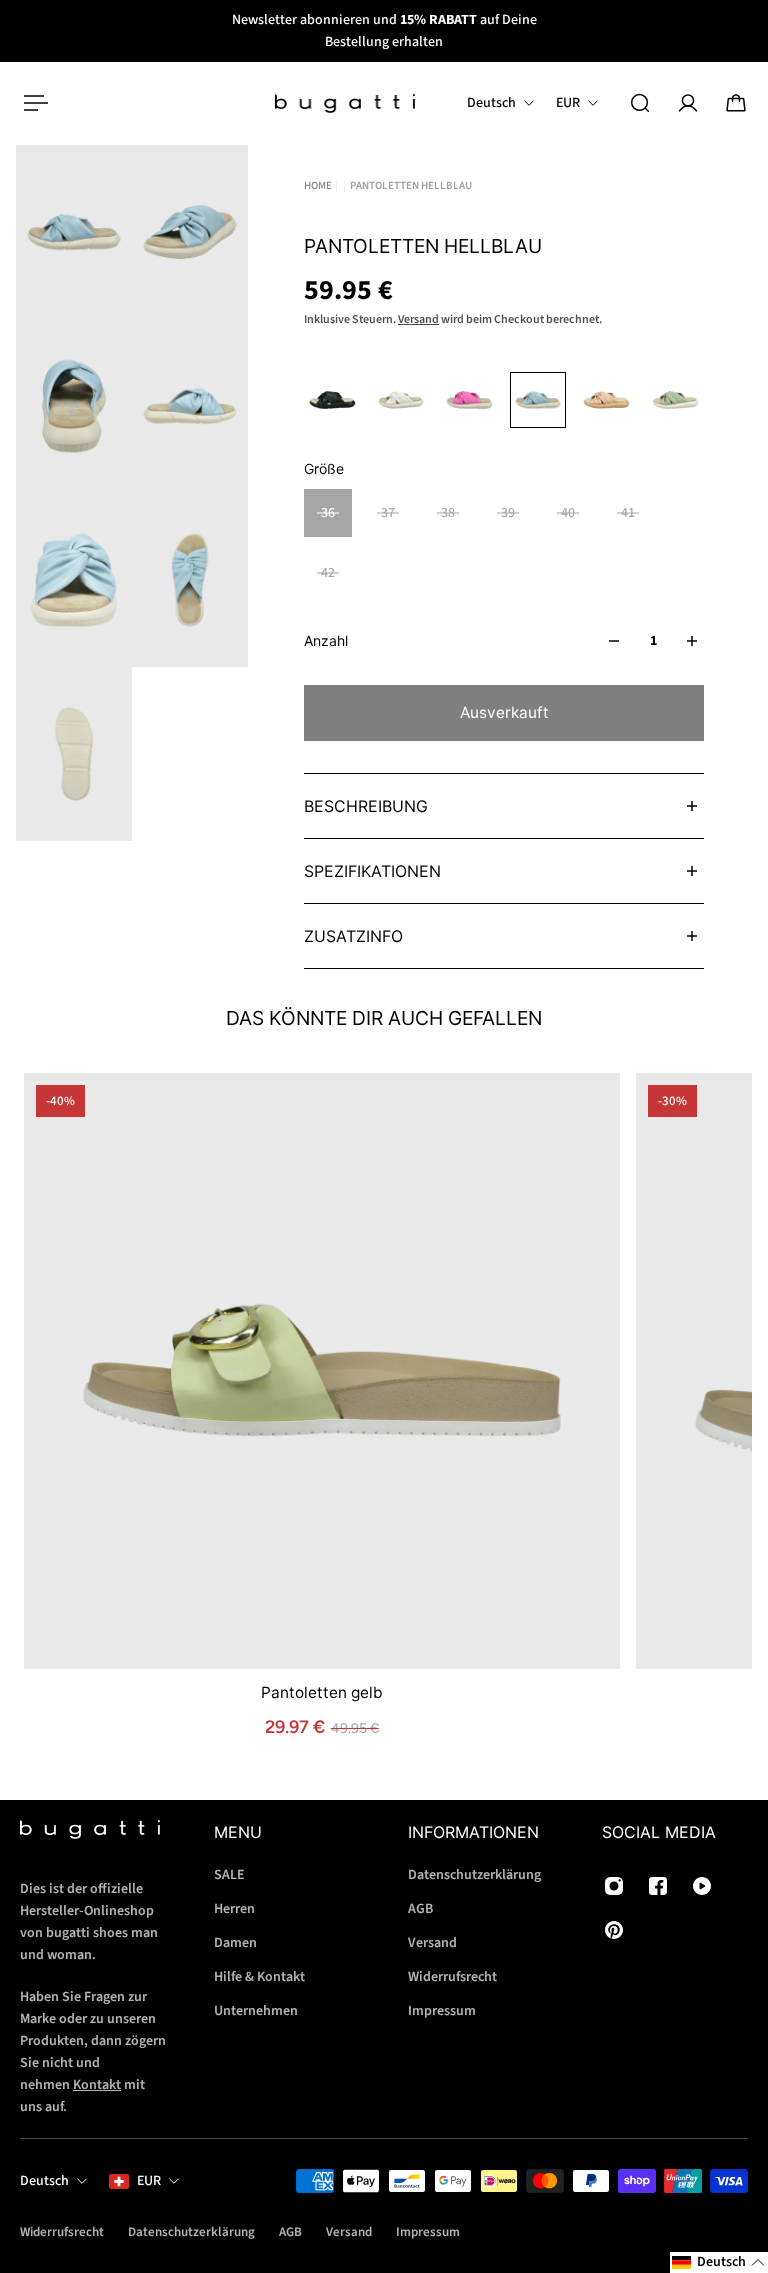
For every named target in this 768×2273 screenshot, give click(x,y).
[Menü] (32, 103)
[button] (719, 2262)
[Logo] (345, 103)
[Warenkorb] (736, 103)
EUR (149, 2181)
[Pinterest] (614, 1930)
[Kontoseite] (688, 103)
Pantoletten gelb (322, 1691)
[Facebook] (658, 1886)
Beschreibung (366, 806)
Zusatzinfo (353, 936)
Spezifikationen (372, 871)
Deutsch (44, 2181)
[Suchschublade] (640, 103)
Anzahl (326, 640)
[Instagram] (614, 1886)
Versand (418, 319)
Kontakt (97, 2085)
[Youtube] (702, 1886)
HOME (318, 185)
